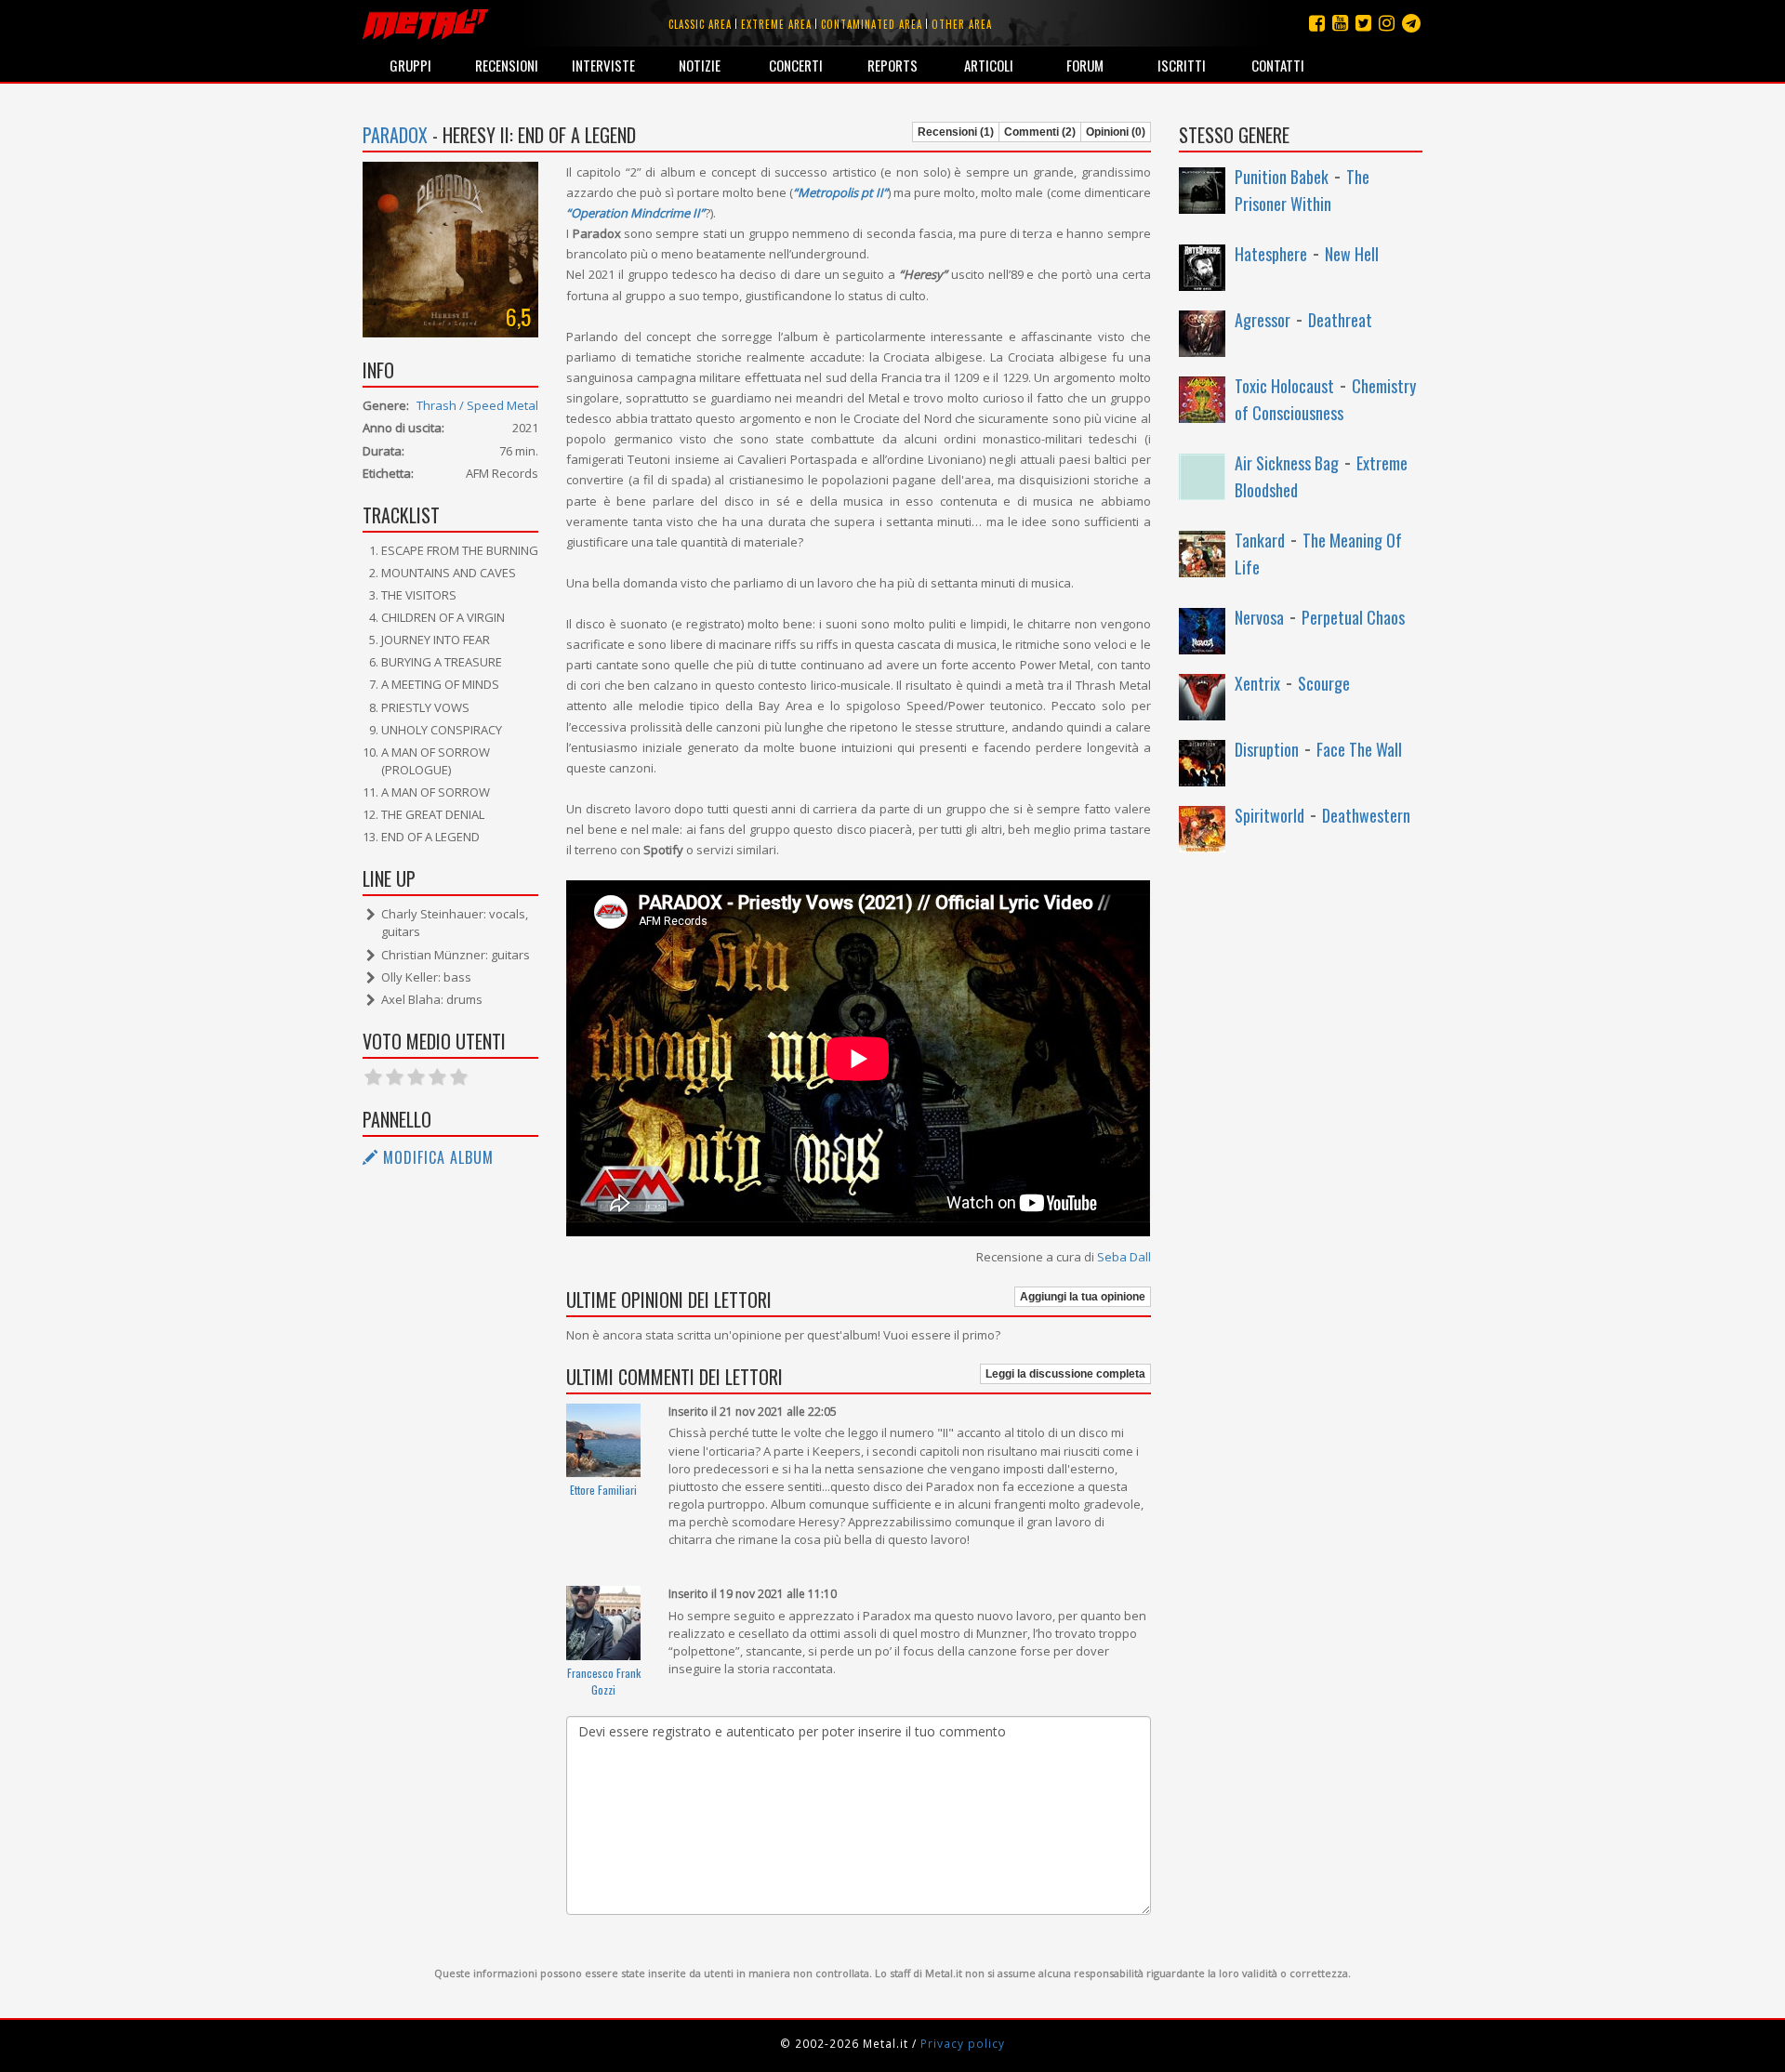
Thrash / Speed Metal (477, 405)
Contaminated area (872, 24)
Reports (892, 65)
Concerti (796, 65)
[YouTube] (1340, 23)
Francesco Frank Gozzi (604, 1681)
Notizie (700, 65)
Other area (962, 24)
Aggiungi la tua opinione (1083, 1297)
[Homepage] (425, 23)
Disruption (1267, 749)
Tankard (1260, 540)
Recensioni (507, 65)
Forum (1085, 65)
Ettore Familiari (603, 1490)
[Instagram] (1411, 23)
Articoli (989, 65)
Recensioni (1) (956, 132)
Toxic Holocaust (1284, 386)
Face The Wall (1359, 749)
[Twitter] (1363, 23)
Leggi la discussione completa (1065, 1374)
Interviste (603, 65)
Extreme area (776, 24)
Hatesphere (1271, 254)
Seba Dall (1124, 1257)
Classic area (700, 24)
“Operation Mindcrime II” (635, 213)
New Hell (1352, 254)
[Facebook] (1317, 23)
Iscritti (1182, 65)
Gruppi (410, 65)
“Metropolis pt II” (840, 192)
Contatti (1278, 65)
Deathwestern (1366, 815)
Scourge (1324, 683)
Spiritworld (1269, 815)
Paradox (395, 135)
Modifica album (436, 1157)
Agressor (1263, 320)
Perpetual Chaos (1353, 617)
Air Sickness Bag (1287, 463)
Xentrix (1257, 683)
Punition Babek (1282, 177)
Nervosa (1259, 617)
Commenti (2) (1040, 132)
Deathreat (1340, 320)
